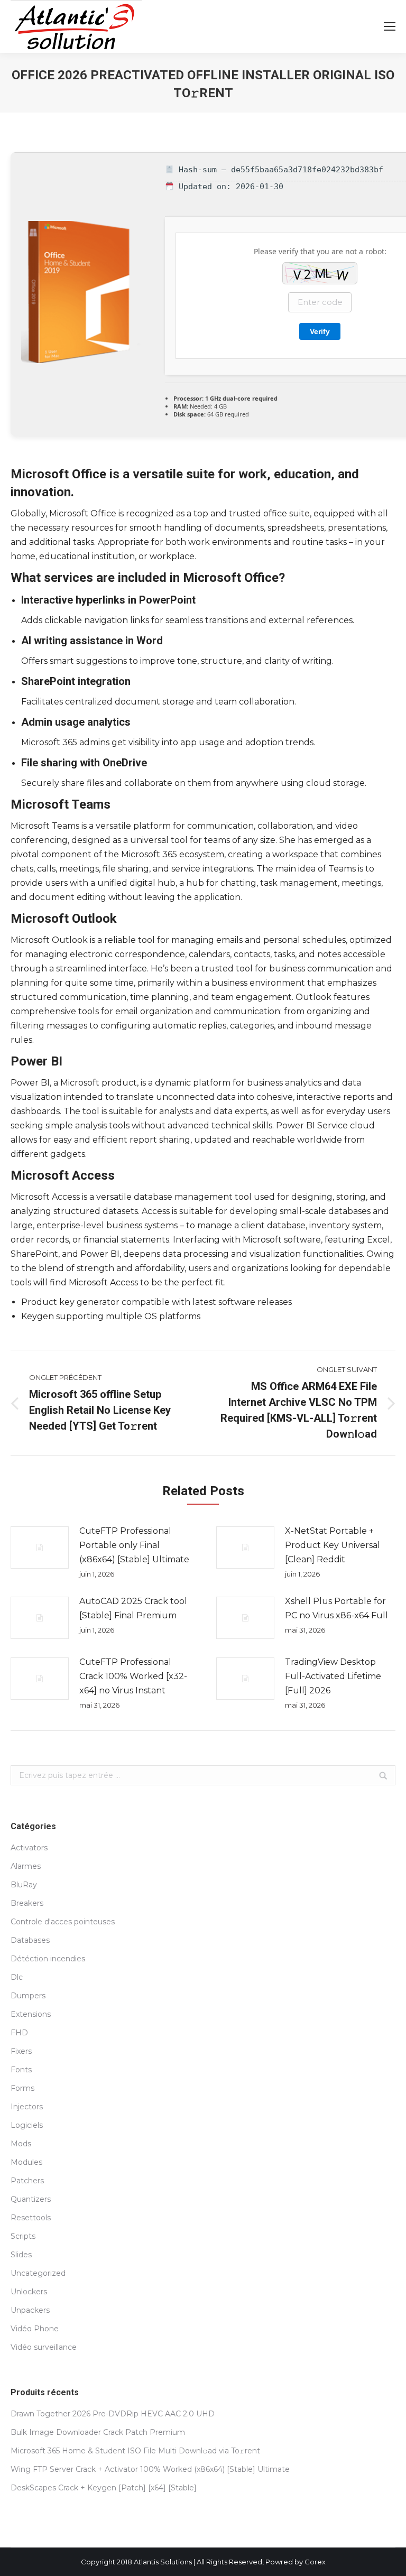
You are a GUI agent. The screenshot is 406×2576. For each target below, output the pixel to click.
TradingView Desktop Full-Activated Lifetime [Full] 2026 (333, 1676)
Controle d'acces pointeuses (63, 1922)
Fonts (21, 2070)
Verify (320, 331)
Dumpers (28, 1996)
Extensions (31, 2014)
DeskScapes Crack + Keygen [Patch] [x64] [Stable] (104, 2488)
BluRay (24, 1885)
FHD (19, 2033)
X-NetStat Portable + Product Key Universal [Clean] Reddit (333, 1545)
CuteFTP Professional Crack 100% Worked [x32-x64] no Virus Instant (133, 1676)
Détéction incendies (48, 1959)
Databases (30, 1940)
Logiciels (27, 2125)
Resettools (31, 2218)
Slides (21, 2255)
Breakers (27, 1903)
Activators (29, 1848)
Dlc (17, 1977)
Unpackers (30, 2310)
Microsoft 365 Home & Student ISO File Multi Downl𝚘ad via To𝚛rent (135, 2451)
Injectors (27, 2107)
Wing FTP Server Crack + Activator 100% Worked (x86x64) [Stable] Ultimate (150, 2469)
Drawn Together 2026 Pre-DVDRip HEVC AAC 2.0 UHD (113, 2414)
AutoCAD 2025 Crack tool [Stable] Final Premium (133, 1608)
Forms (22, 2088)
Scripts (23, 2236)
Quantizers (31, 2199)
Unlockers (29, 2292)
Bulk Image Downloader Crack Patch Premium (98, 2432)
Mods (21, 2144)
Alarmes (26, 1866)
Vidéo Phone (35, 2329)
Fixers (21, 2051)
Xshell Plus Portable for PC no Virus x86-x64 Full (336, 1608)
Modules (26, 2162)
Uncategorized (38, 2273)
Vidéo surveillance (44, 2347)
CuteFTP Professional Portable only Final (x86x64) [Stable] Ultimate (134, 1545)
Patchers (27, 2181)
